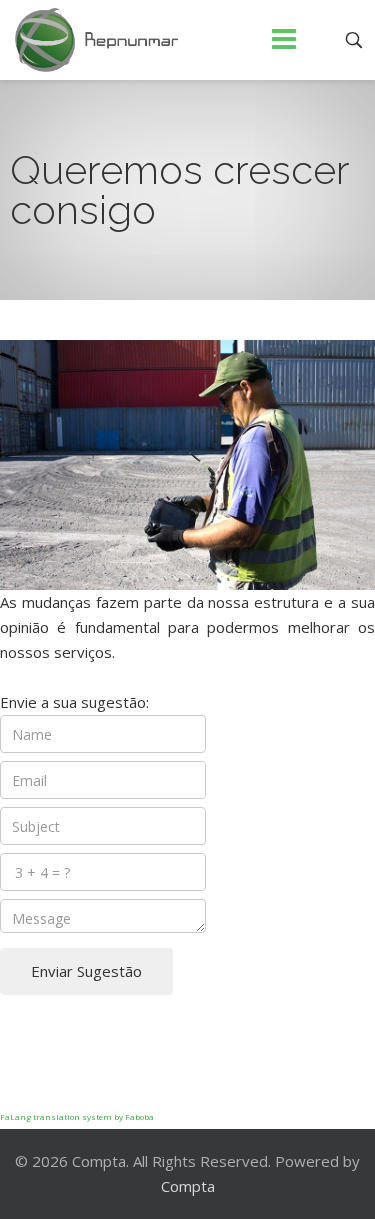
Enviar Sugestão (86, 971)
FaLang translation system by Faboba (77, 1116)
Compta (188, 1186)
